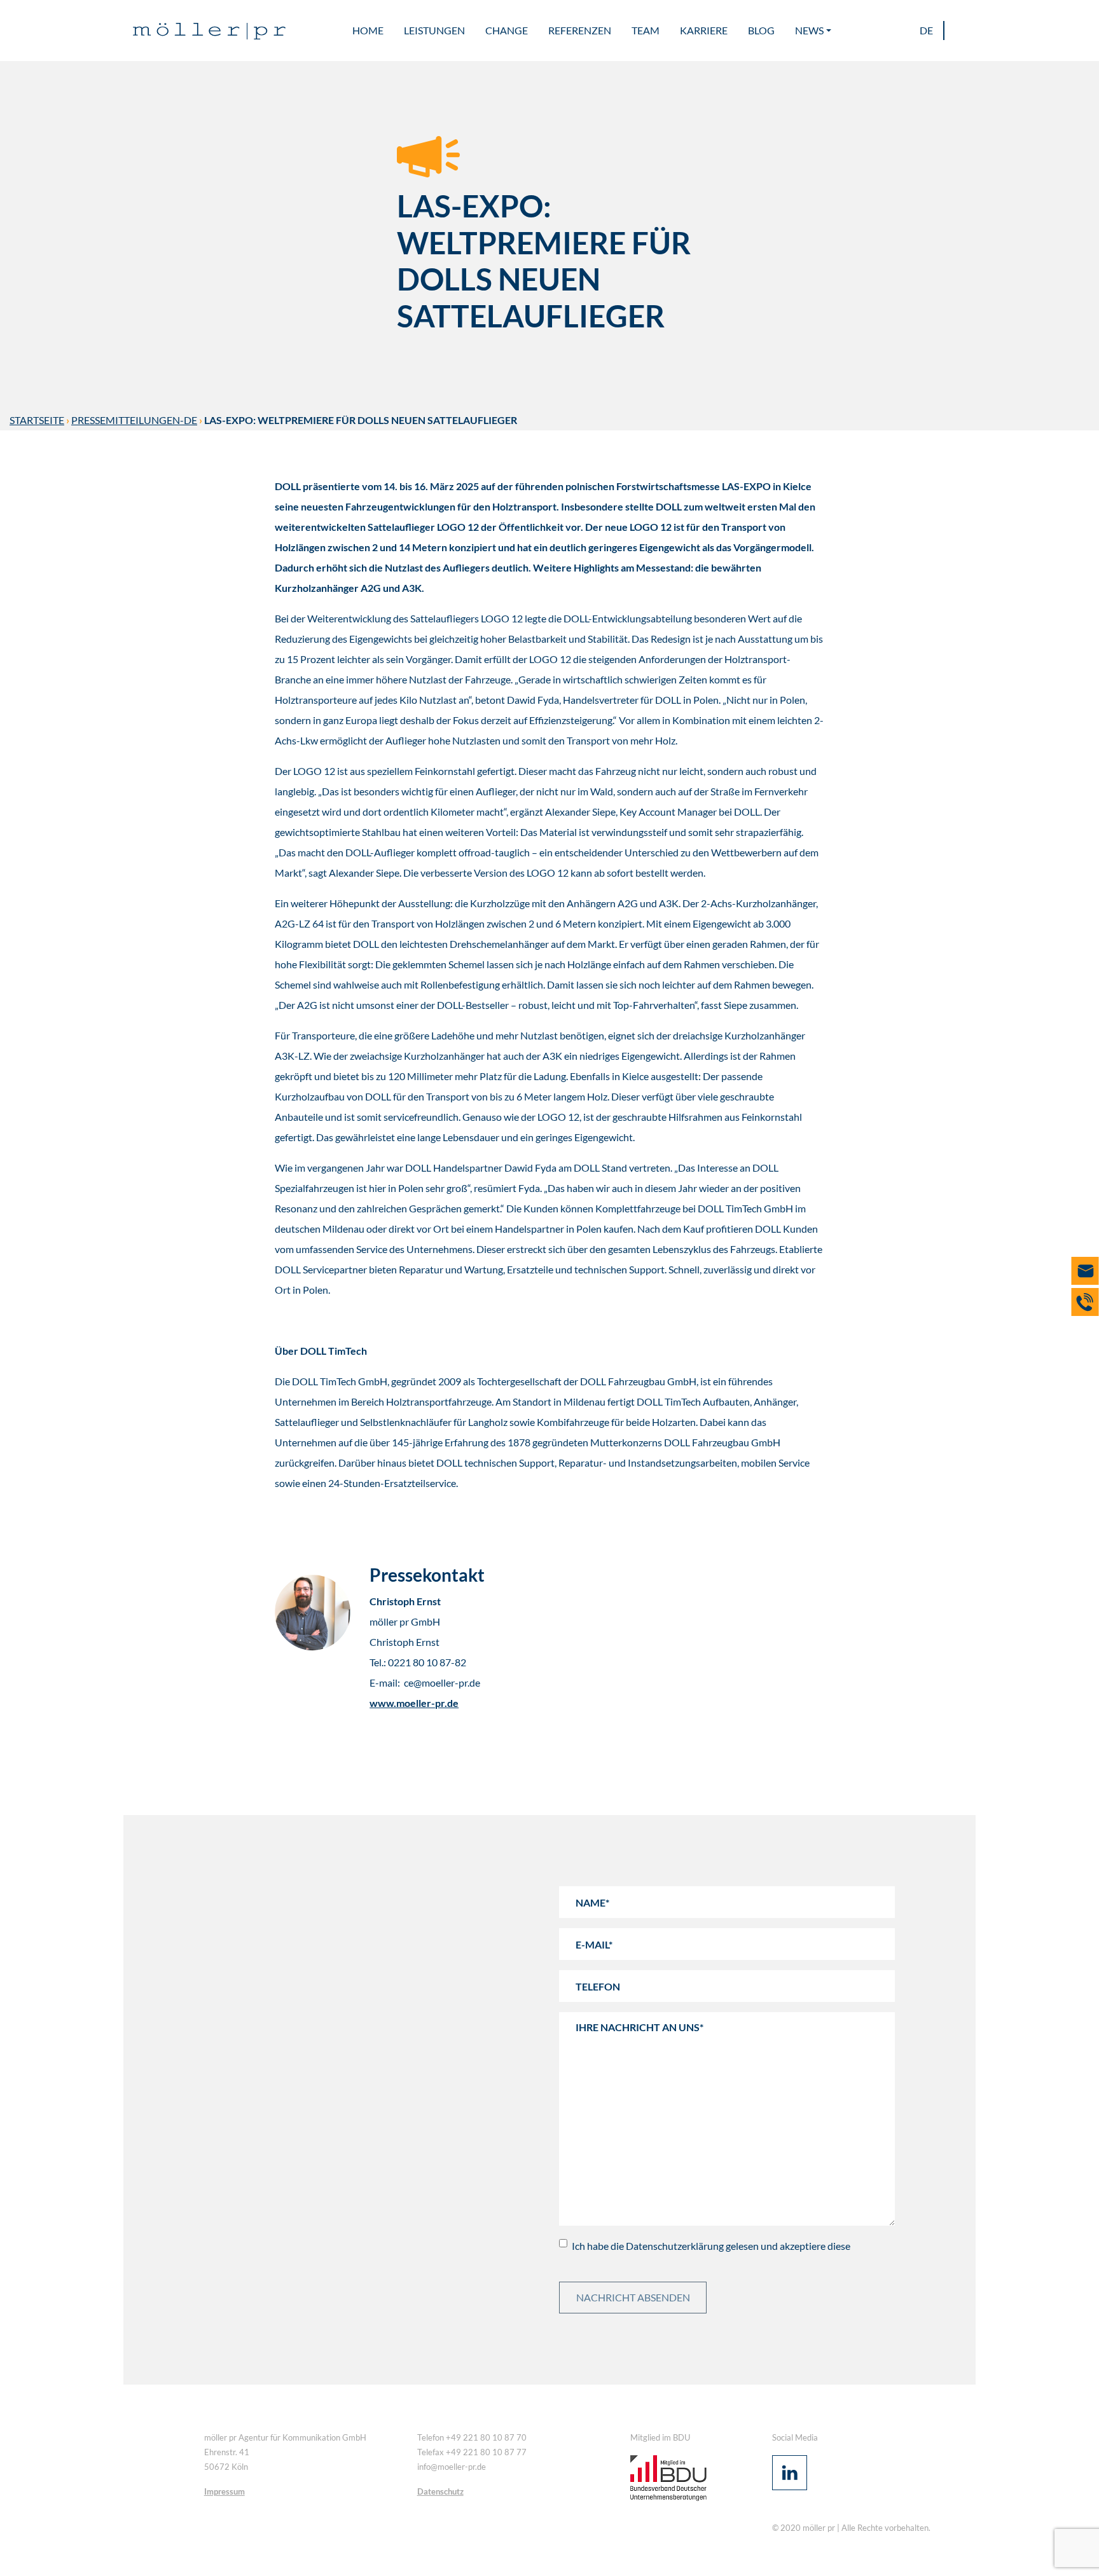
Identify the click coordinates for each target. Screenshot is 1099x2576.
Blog (761, 30)
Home (368, 30)
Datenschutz (440, 2491)
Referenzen (580, 30)
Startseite (37, 420)
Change (507, 30)
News (809, 30)
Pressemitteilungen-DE (134, 420)
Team (646, 30)
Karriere (704, 30)
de (926, 30)
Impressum (225, 2491)
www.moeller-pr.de (414, 1703)
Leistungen (434, 30)
